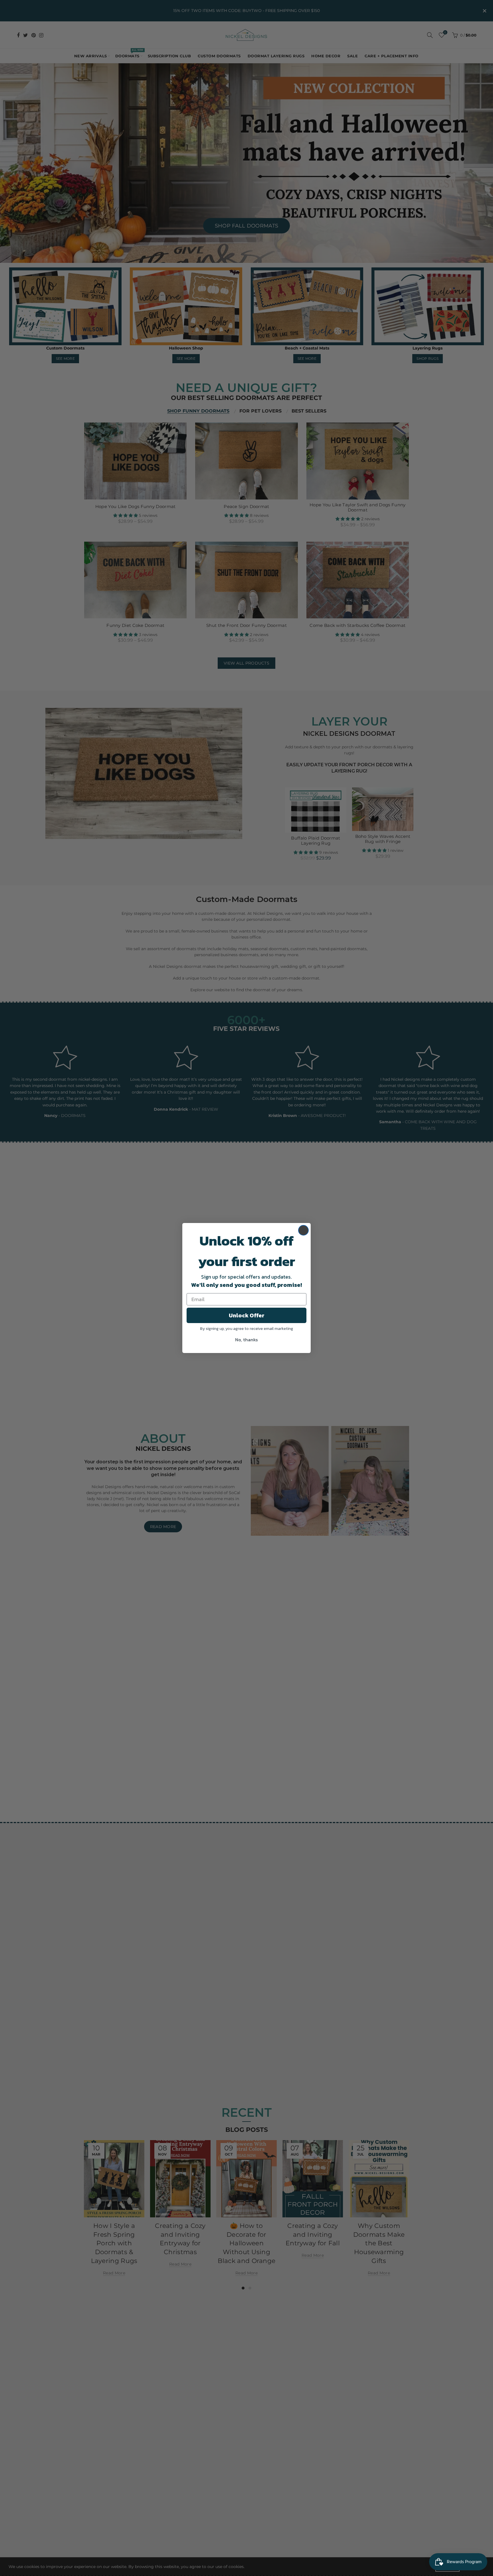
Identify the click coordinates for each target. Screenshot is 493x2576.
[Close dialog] (303, 1230)
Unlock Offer (247, 1315)
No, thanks (246, 1340)
